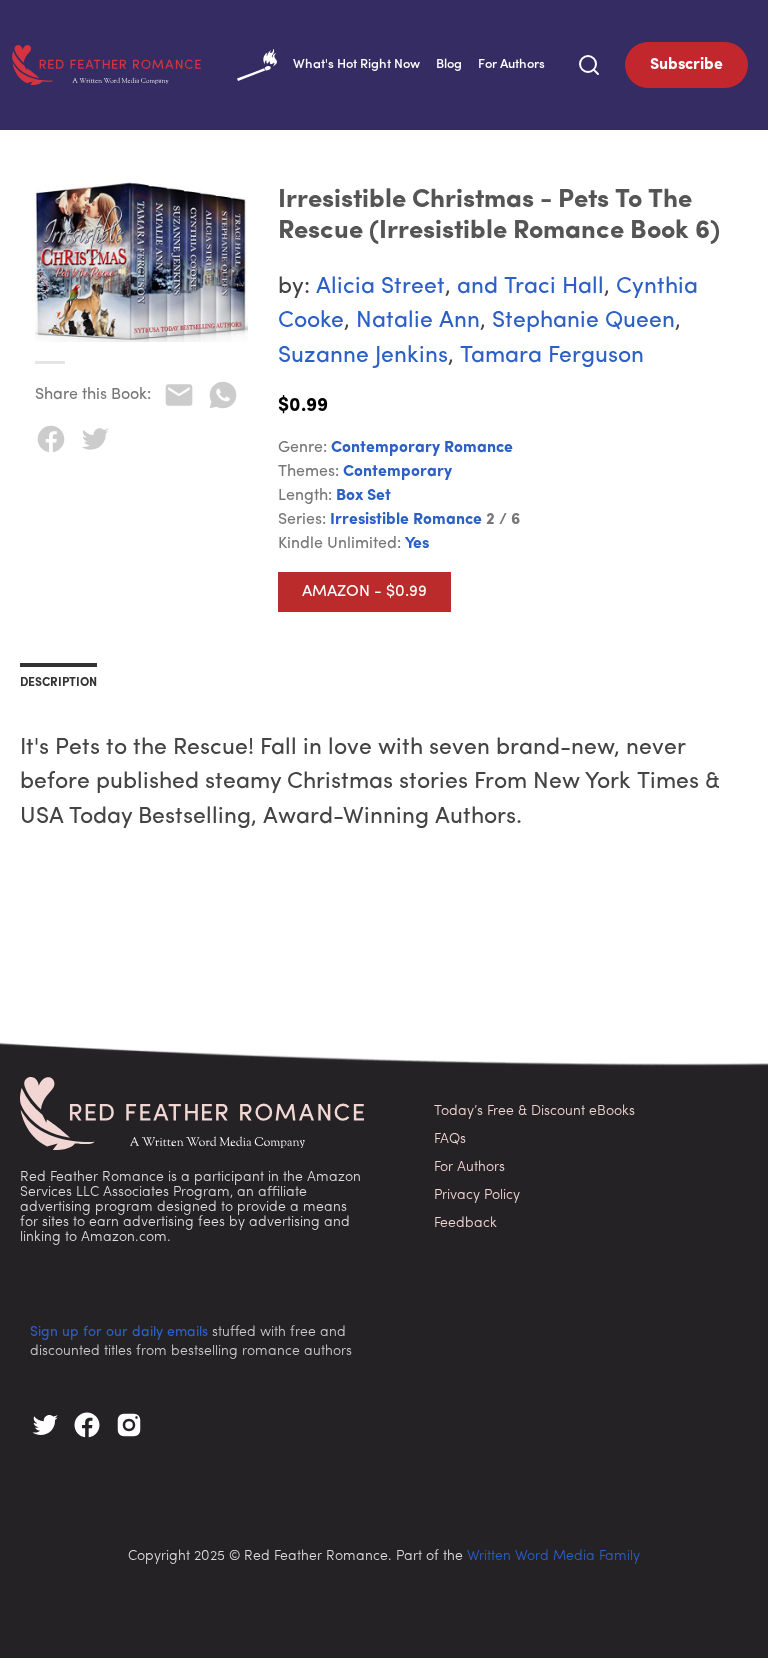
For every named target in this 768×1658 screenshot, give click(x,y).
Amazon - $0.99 (364, 592)
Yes (417, 544)
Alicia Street (380, 287)
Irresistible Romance (406, 520)
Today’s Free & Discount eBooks (534, 1111)
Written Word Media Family (553, 1556)
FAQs (450, 1139)
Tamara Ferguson (552, 356)
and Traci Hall (530, 287)
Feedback (465, 1223)
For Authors (511, 64)
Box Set (363, 496)
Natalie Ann (418, 321)
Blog (449, 64)
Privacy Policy (477, 1195)
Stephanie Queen (583, 321)
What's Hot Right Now (356, 64)
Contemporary (397, 472)
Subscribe (686, 65)
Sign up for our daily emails (119, 1332)
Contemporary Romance (422, 448)
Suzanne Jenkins (363, 356)
